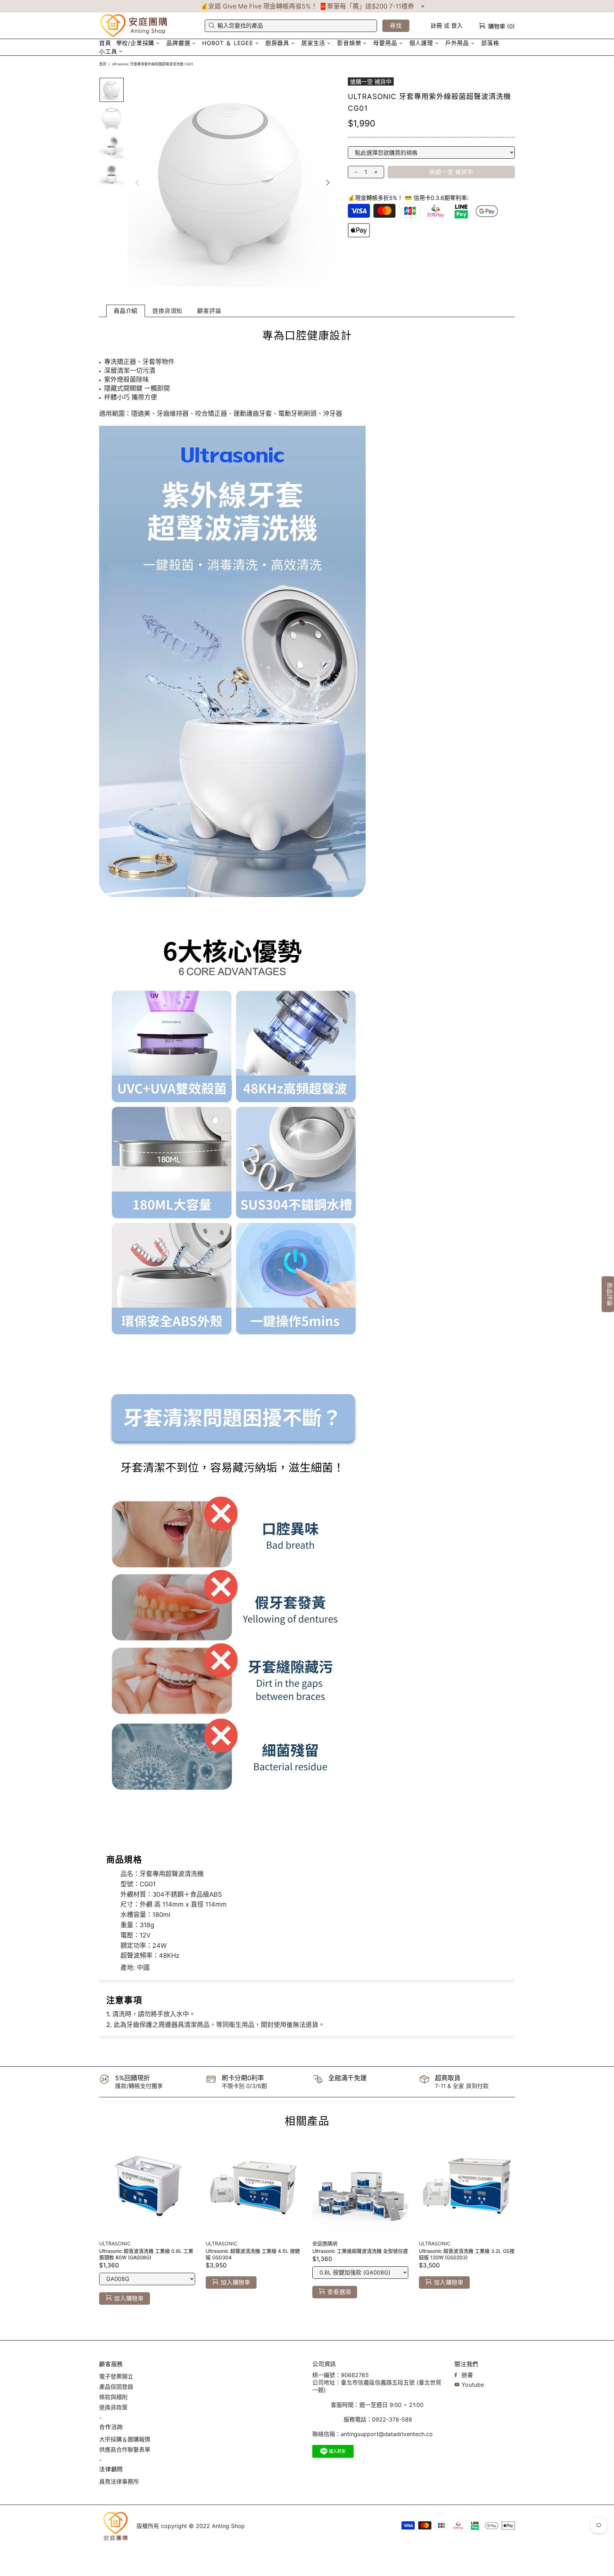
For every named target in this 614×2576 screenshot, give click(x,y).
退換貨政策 (113, 2407)
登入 (457, 26)
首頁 (103, 64)
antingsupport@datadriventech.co (387, 2434)
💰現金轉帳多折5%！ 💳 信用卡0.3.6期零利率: (408, 198)
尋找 (396, 26)
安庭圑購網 (135, 26)
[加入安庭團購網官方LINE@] (333, 2451)
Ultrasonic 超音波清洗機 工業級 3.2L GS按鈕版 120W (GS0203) (467, 2254)
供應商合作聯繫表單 (125, 2450)
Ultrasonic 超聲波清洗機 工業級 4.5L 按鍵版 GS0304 (253, 2254)
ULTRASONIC (115, 2243)
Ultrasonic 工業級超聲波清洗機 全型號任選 (360, 2251)
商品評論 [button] (610, 1294)
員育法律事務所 (119, 2482)
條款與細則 (113, 2397)
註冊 (436, 26)
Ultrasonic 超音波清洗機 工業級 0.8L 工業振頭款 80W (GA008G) (146, 2254)
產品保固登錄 (116, 2387)
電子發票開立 (116, 2376)
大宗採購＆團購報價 (125, 2439)
